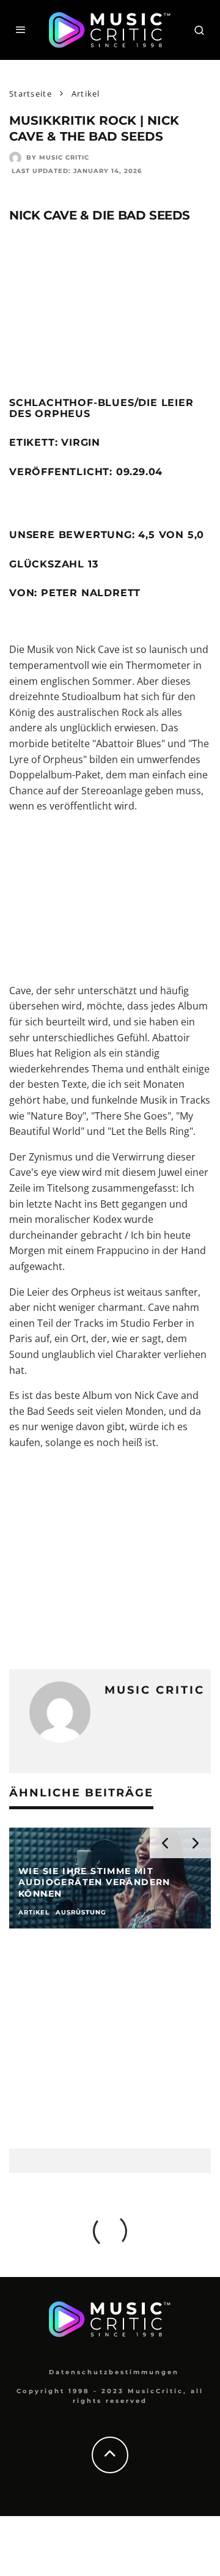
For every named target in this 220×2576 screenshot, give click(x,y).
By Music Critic (58, 157)
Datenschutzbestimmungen (114, 2372)
